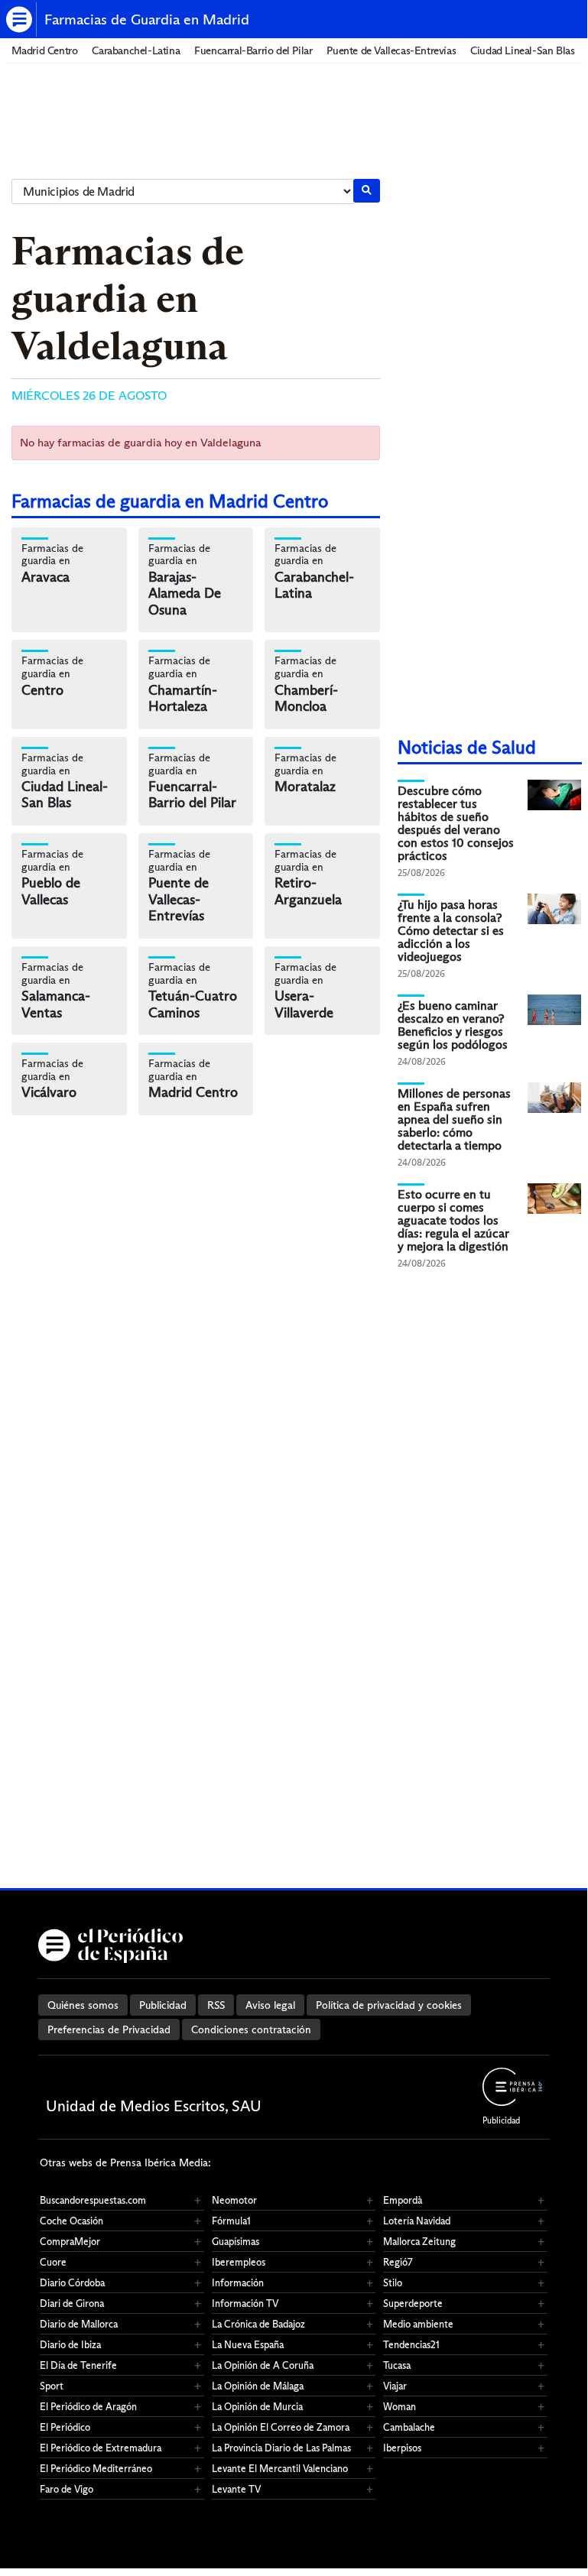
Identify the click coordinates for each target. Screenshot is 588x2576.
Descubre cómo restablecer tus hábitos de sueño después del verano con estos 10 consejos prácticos (456, 823)
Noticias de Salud (467, 747)
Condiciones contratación (251, 2029)
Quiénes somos (83, 2005)
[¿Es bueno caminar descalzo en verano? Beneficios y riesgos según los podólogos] (554, 1009)
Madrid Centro (45, 51)
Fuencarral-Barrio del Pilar (253, 51)
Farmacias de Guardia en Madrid (147, 19)
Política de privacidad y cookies (389, 2005)
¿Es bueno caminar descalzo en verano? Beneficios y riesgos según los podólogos (453, 1025)
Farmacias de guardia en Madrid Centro (170, 501)
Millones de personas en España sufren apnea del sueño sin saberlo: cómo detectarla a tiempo (454, 1119)
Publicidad (163, 2005)
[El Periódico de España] (21, 19)
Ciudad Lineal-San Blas (522, 51)
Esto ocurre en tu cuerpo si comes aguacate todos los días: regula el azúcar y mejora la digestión (453, 1220)
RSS (216, 2005)
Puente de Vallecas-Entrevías (391, 51)
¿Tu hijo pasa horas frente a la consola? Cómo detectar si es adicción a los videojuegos (451, 931)
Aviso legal (270, 2005)
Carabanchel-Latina (136, 51)
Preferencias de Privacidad (109, 2029)
